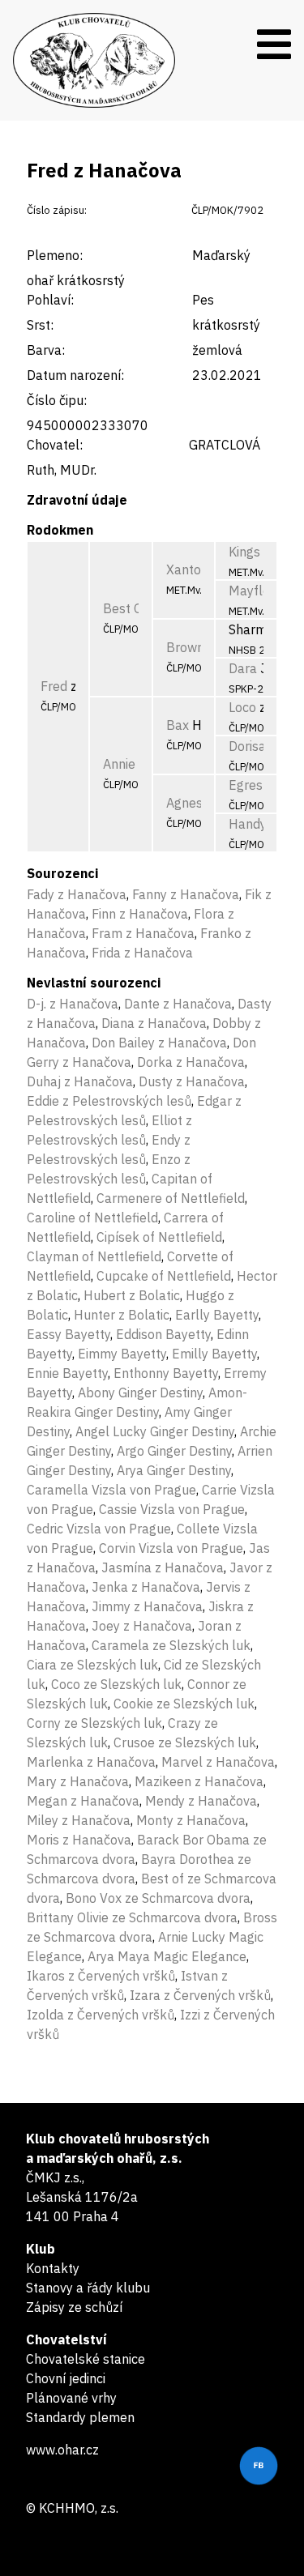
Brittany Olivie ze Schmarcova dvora (132, 1917)
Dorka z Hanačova (191, 1062)
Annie (119, 764)
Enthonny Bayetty (166, 1373)
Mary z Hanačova (78, 1781)
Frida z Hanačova (142, 953)
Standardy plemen (80, 2417)
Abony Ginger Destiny (140, 1392)
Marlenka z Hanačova (91, 1762)
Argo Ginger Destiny (174, 1451)
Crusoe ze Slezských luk (185, 1742)
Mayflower (260, 591)
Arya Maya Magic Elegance (167, 1956)
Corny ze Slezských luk (94, 1723)
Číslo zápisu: (57, 210)
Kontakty (53, 2268)
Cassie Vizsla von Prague (172, 1509)
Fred (54, 686)
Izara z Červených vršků (200, 1995)
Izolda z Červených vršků (101, 2015)
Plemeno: (55, 255)
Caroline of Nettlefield (92, 1218)
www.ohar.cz (62, 2450)
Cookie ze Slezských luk (184, 1704)
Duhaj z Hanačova (80, 1081)
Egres (246, 785)
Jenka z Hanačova (146, 1587)
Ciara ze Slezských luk (92, 1665)
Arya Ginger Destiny (174, 1470)
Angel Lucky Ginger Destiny (155, 1431)
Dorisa (247, 746)
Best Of (125, 608)
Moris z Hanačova (79, 1840)
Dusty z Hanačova (192, 1081)
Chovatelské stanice (86, 2359)
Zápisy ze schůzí (74, 2307)
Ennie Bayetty (67, 1373)
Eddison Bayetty (163, 1334)
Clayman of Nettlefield (94, 1256)
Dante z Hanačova (178, 1004)
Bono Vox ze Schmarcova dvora (158, 1898)
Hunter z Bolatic (122, 1315)
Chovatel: (55, 445)
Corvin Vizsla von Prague (171, 1548)
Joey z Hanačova (142, 1626)
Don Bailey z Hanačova (159, 1043)
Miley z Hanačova (79, 1820)
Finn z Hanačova (140, 914)
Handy (248, 824)
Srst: (40, 325)
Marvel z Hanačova (218, 1762)
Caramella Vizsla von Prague (111, 1490)
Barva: (46, 350)
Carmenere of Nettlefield (171, 1198)
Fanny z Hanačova (186, 894)
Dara (243, 668)
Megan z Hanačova (83, 1801)
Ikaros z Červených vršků (101, 1976)
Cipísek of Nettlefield (159, 1237)
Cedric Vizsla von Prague (99, 1529)
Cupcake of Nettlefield (164, 1276)
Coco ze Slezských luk (116, 1684)
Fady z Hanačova (77, 894)
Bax (178, 725)
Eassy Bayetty (69, 1334)
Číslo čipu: (57, 400)
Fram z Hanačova (143, 933)
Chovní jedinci (66, 2378)
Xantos (187, 569)
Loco (242, 707)
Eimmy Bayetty (122, 1354)
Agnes (184, 803)
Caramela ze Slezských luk (171, 1645)
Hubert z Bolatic (132, 1295)
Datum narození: (75, 375)
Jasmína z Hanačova (163, 1567)
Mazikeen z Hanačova (199, 1781)
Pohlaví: (50, 300)
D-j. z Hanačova (73, 1004)
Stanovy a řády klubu (88, 2288)
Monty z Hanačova (191, 1820)
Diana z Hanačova (154, 1023)
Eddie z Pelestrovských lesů (109, 1101)
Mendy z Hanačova (201, 1801)
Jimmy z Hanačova (147, 1606)
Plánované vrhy (71, 2398)
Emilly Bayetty (214, 1354)
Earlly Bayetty (217, 1315)
